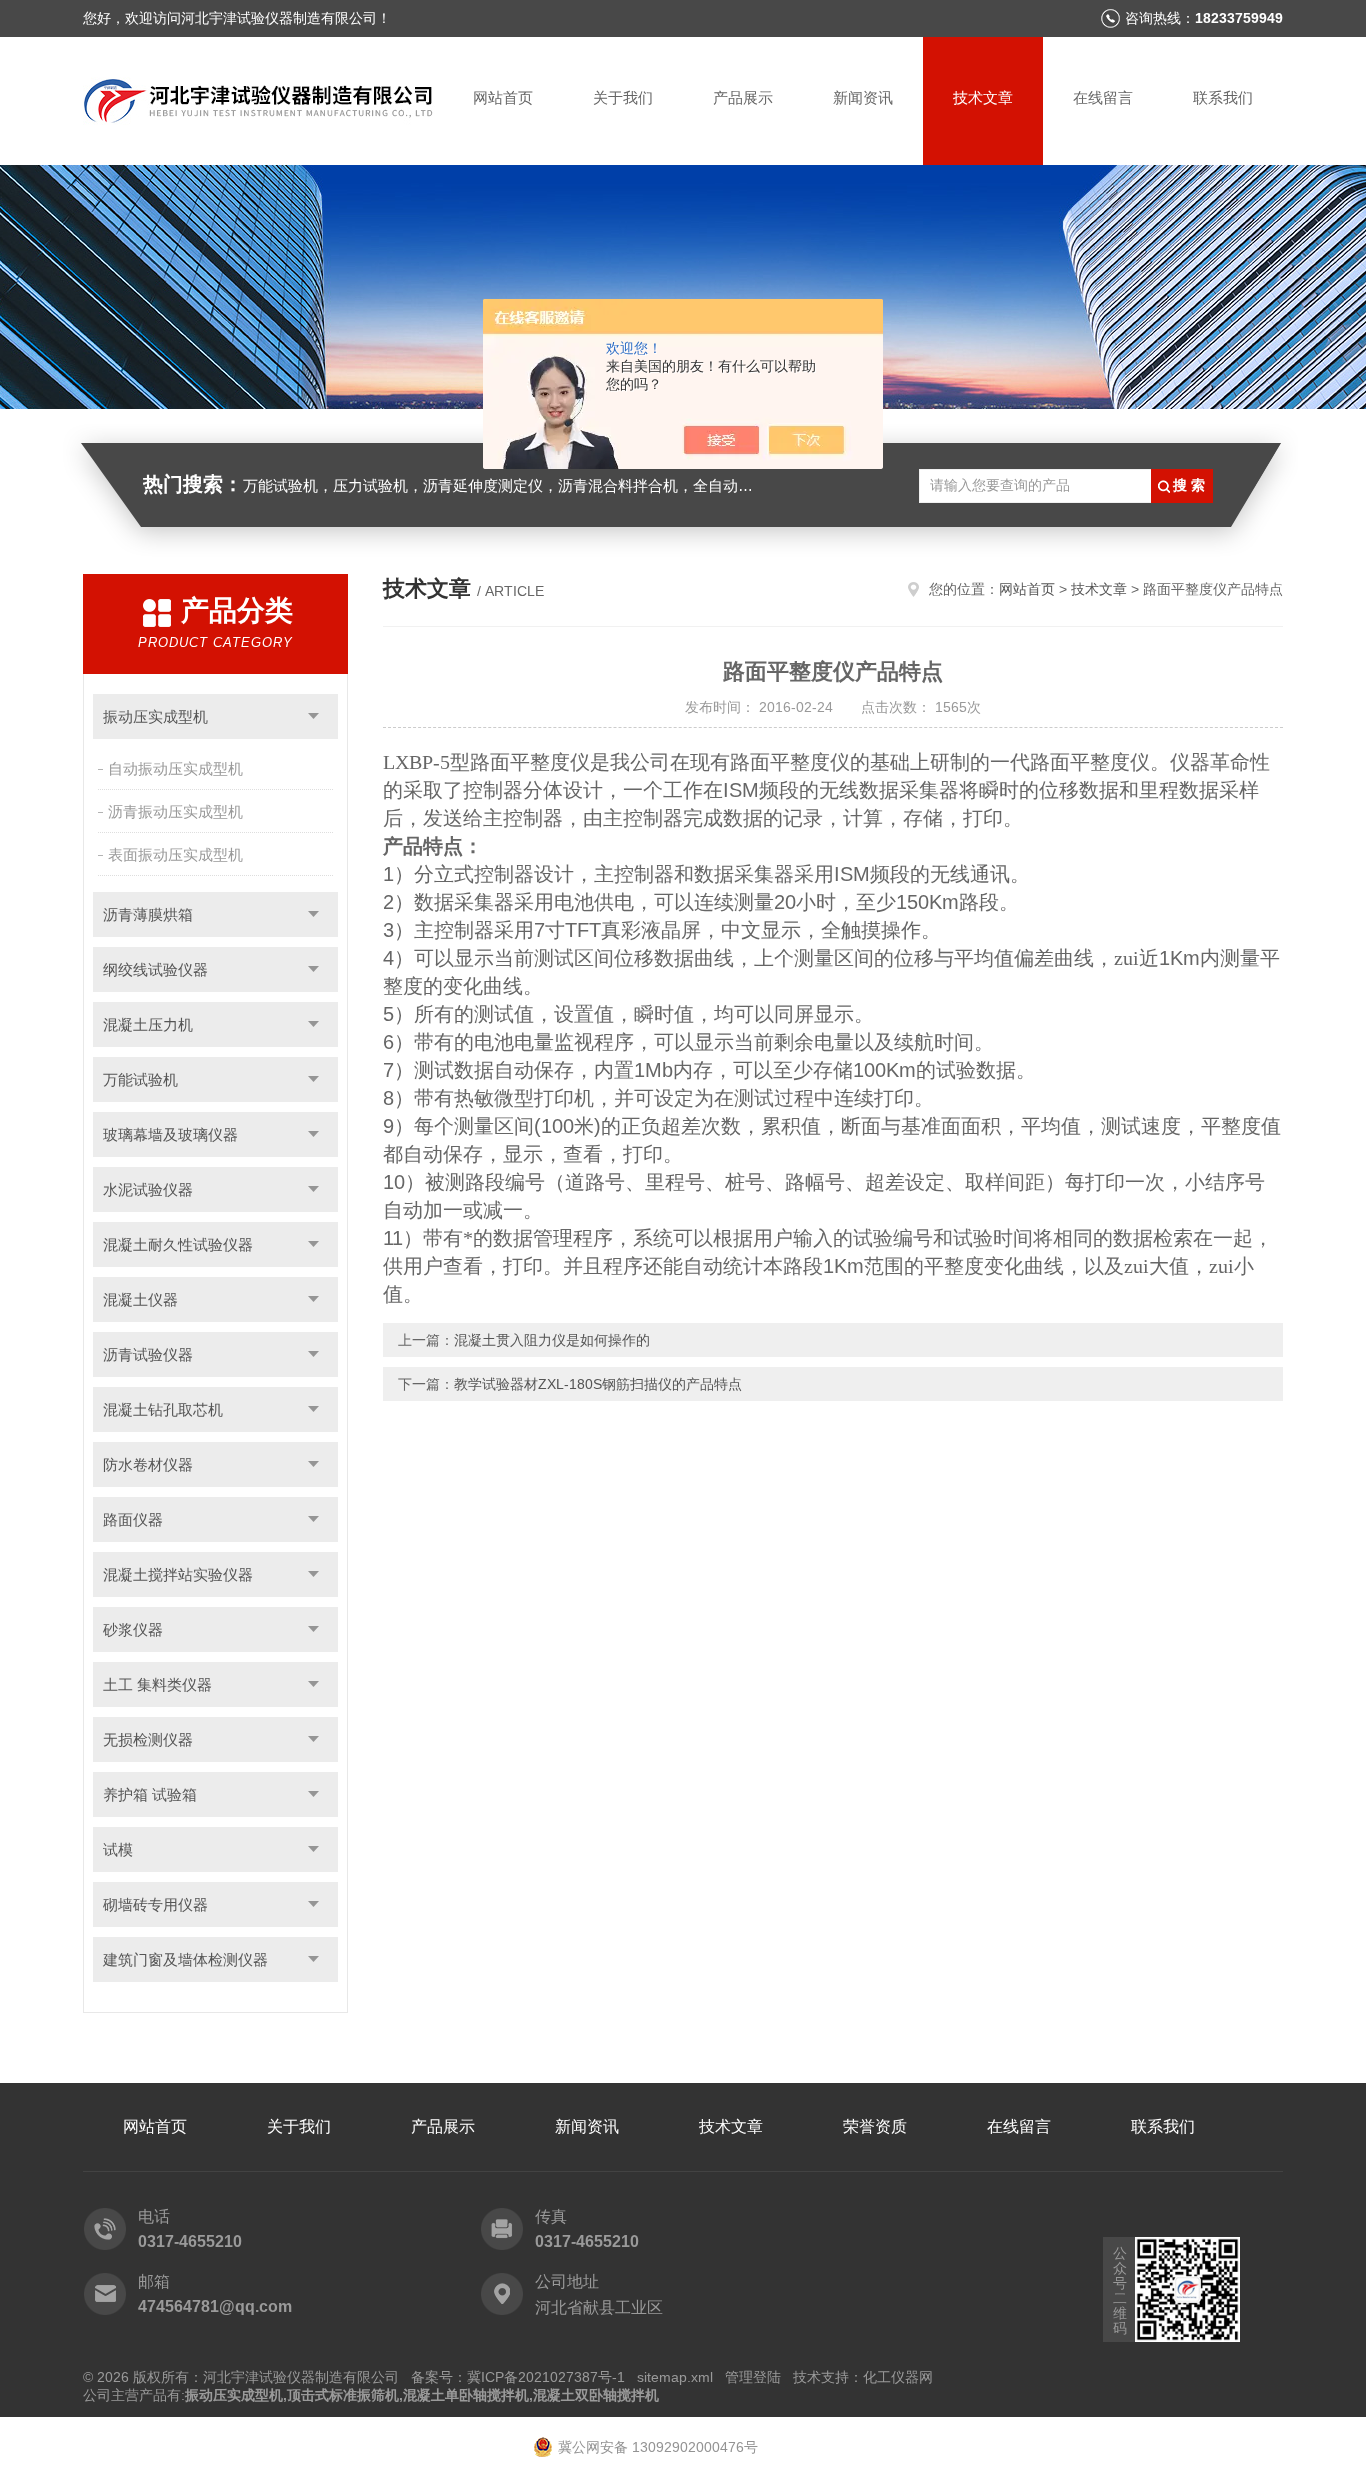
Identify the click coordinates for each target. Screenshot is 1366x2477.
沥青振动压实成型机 (175, 811)
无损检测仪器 (148, 1739)
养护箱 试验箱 (150, 1794)
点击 (313, 716)
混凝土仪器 (140, 1299)
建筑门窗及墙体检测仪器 (185, 1959)
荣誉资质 (875, 2126)
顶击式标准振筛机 (343, 2395)
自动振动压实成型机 (175, 768)
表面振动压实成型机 (175, 854)
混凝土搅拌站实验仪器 (178, 1574)
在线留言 (1103, 97)
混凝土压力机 (148, 1024)
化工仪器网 (898, 2377)
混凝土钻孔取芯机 (163, 1409)
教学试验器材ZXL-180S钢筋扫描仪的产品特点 (598, 1384)
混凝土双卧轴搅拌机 (596, 2395)
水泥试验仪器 (148, 1189)
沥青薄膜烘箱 (148, 914)
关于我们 (623, 97)
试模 (118, 1849)
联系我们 (1223, 97)
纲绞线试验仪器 (155, 969)
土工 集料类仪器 (157, 1684)
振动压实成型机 (155, 716)
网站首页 (503, 97)
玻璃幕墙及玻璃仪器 (170, 1134)
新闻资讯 (863, 97)
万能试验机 (140, 1079)
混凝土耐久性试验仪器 (178, 1244)
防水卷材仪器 (148, 1464)
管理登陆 (753, 2377)
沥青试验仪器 (148, 1354)
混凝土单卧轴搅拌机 (466, 2395)
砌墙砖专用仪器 (155, 1904)
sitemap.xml (675, 2377)
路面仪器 (133, 1519)
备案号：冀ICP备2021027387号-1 (518, 2377)
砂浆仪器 (133, 1629)
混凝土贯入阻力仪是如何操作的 (552, 1340)
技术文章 (983, 97)
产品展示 (743, 97)
